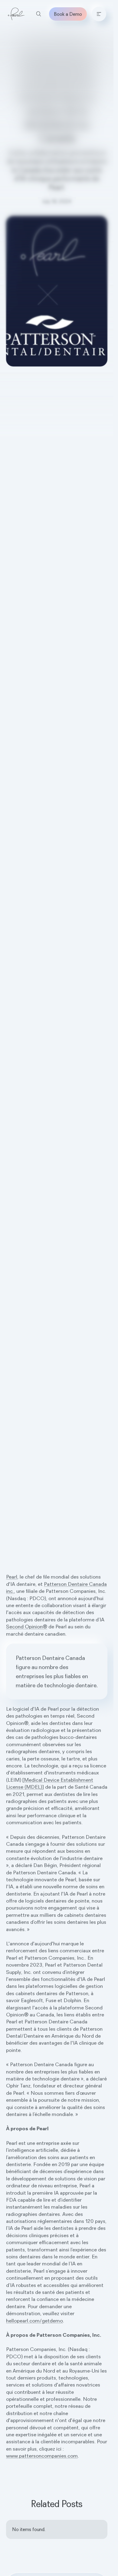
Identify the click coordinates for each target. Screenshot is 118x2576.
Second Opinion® (27, 1627)
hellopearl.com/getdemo (34, 2321)
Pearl (12, 1577)
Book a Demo (68, 14)
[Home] (16, 14)
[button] (99, 14)
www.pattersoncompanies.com (42, 2456)
